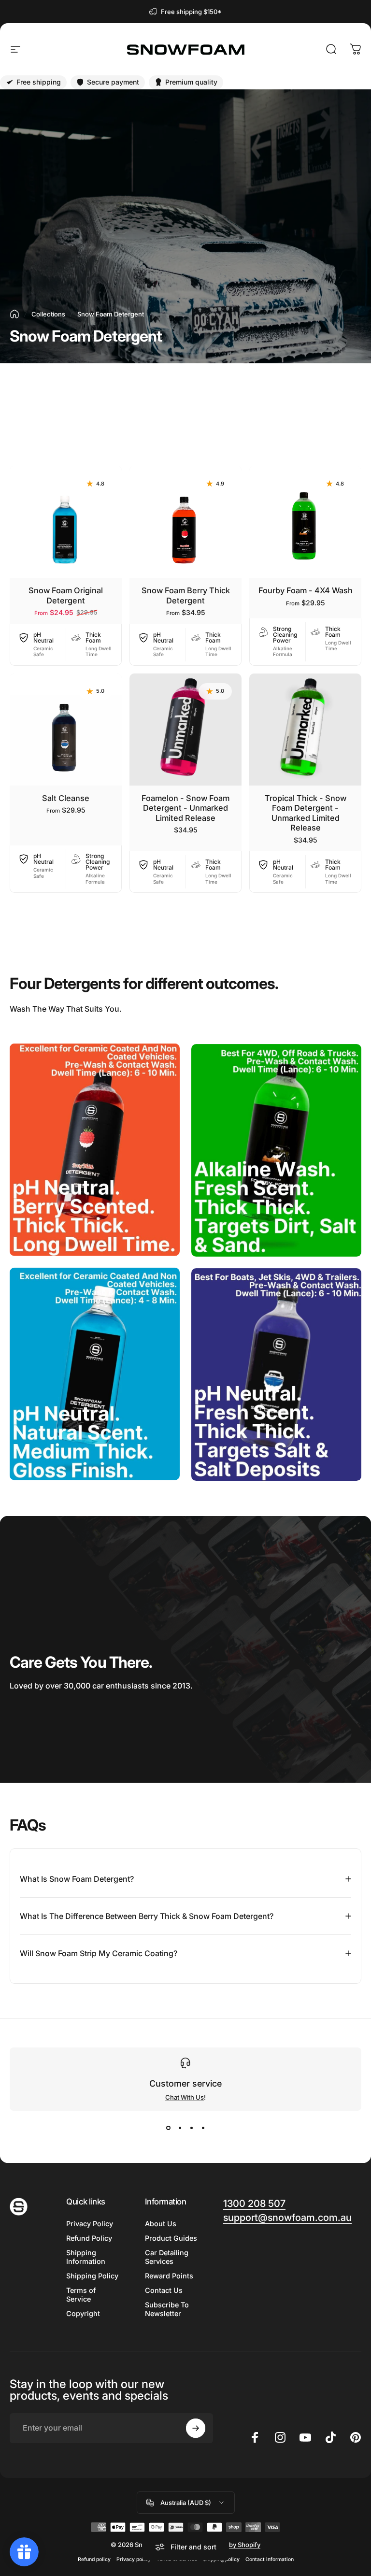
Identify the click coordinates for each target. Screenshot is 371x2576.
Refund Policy (89, 2238)
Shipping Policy (92, 2276)
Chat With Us (185, 2097)
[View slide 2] (180, 2128)
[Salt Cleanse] (66, 730)
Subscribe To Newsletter (167, 2309)
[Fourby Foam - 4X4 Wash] (305, 522)
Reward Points (169, 2276)
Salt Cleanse (66, 798)
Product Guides (171, 2238)
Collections (48, 314)
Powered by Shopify (230, 2545)
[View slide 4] (203, 2128)
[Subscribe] (196, 2428)
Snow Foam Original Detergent (66, 595)
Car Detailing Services (167, 2257)
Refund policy (94, 2559)
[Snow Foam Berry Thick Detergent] (185, 522)
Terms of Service (81, 2295)
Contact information (270, 2559)
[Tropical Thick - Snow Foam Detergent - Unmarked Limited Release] (305, 730)
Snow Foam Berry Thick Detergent (186, 595)
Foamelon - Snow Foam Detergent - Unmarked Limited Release (185, 808)
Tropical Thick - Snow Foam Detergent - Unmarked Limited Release (306, 813)
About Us (161, 2224)
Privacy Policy (90, 2224)
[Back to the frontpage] (14, 314)
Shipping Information (86, 2257)
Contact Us (164, 2290)
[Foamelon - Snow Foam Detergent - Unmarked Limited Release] (185, 730)
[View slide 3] (191, 2128)
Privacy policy (134, 2559)
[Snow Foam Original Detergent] (66, 522)
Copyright (83, 2313)
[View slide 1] (168, 2128)
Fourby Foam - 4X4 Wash (306, 590)
